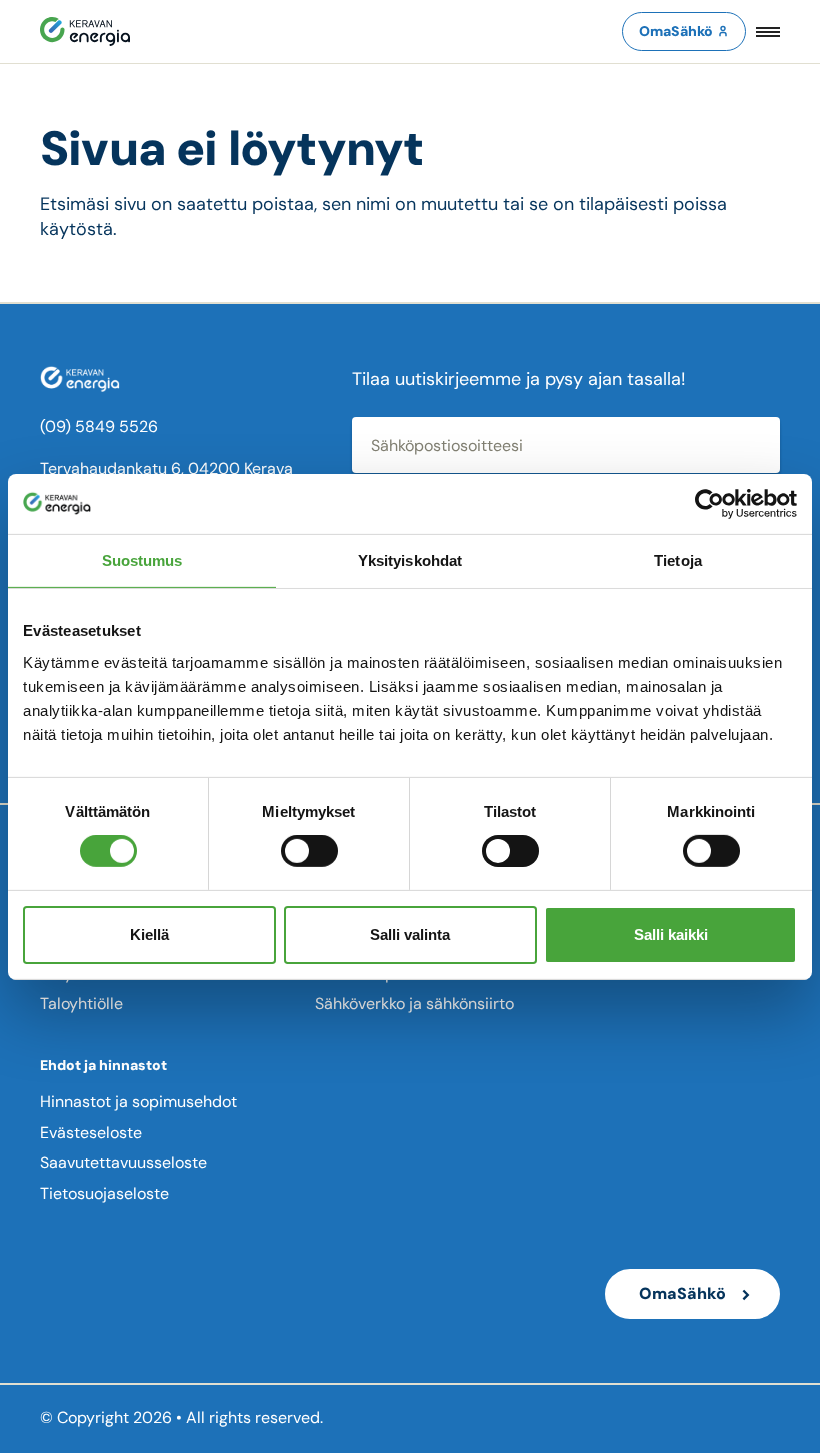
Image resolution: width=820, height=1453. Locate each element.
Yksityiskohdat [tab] (410, 559)
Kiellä (149, 934)
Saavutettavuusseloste (123, 1162)
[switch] (309, 851)
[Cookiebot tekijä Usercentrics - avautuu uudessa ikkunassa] (709, 503)
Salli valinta (410, 934)
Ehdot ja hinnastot (103, 1065)
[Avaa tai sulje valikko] (768, 31)
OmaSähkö (676, 31)
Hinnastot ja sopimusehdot (138, 1101)
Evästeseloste (91, 1132)
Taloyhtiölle (81, 1003)
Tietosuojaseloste (104, 1193)
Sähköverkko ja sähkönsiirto (414, 1003)
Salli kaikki (671, 934)
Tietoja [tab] (678, 559)
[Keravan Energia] (85, 31)
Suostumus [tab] (142, 559)
